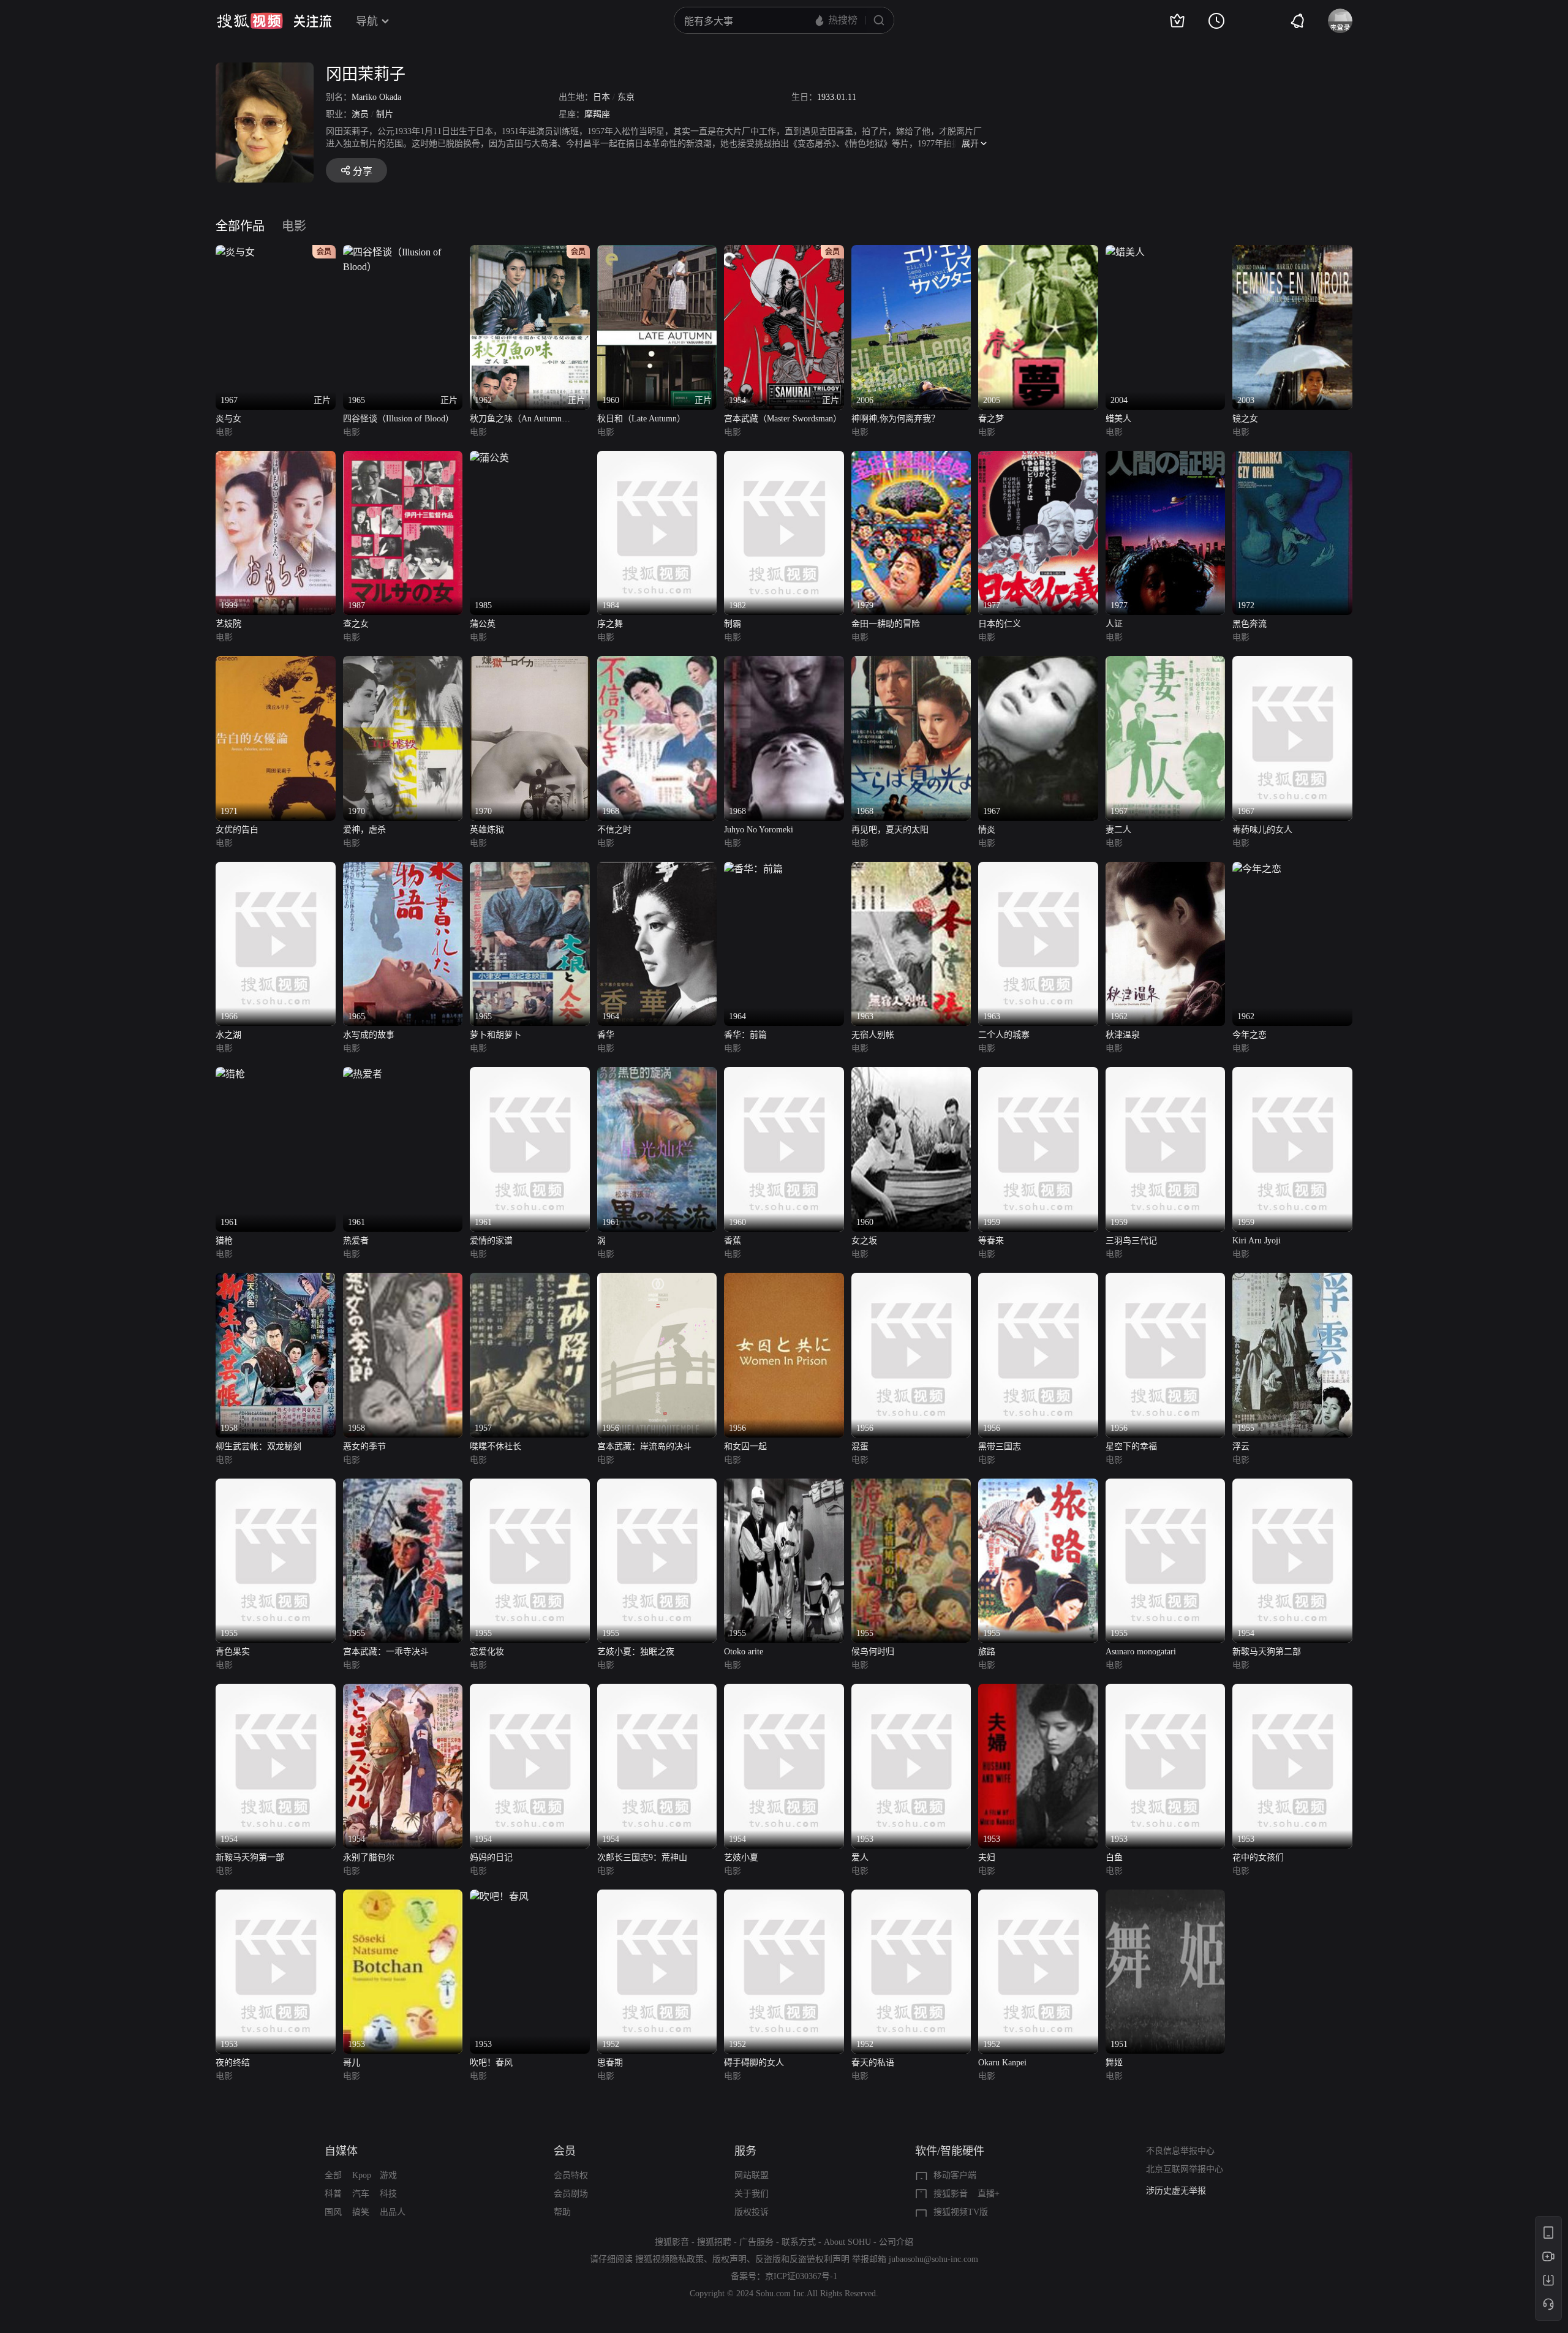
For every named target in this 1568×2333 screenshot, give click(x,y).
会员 (565, 2151)
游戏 (388, 2175)
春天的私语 (873, 2063)
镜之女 (1245, 419)
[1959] (1038, 1074)
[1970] (403, 663)
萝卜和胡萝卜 (496, 1035)
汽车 (361, 2194)
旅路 (987, 1652)
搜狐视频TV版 (961, 2212)
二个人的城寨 (1004, 1035)
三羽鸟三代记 (1131, 1241)
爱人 (860, 1857)
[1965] (403, 869)
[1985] (489, 458)
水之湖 (228, 1035)
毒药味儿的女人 (1262, 830)
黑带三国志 (1000, 1446)
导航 (367, 21)
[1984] (657, 458)
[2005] (1038, 252)
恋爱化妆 (487, 1652)
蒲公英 (483, 624)
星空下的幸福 (1131, 1446)
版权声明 (729, 2259)
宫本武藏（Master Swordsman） (783, 419)
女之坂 (864, 1241)
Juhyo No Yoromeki (759, 830)
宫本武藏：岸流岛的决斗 (644, 1446)
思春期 (610, 2063)
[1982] (784, 458)
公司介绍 (896, 2242)
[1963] (911, 869)
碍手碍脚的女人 (754, 2063)
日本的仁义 (1000, 624)
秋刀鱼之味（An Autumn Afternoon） (516, 420)
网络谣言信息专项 (1180, 2191)
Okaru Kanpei (1002, 2063)
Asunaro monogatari (1141, 1652)
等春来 (991, 1241)
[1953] (911, 1691)
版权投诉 (752, 2212)
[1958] (276, 1280)
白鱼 (1114, 1857)
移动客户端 (955, 2175)
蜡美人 (1118, 419)
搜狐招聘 (714, 2242)
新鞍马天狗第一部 (250, 1857)
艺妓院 (228, 624)
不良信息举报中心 (1180, 2151)
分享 (363, 171)
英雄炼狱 (487, 830)
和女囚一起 (745, 1446)
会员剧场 (571, 2194)
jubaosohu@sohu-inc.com (933, 2259)
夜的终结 (233, 2063)
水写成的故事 (369, 1035)
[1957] (530, 1280)
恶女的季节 (364, 1446)
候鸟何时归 (873, 1652)
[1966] (276, 869)
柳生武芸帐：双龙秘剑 (258, 1446)
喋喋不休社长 (496, 1446)
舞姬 (1114, 2063)
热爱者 (356, 1241)
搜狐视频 (250, 21)
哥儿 (352, 2063)
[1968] (657, 663)
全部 (333, 2175)
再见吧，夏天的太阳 (890, 830)
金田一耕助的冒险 (886, 624)
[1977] (1038, 458)
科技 (388, 2194)
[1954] (1292, 1486)
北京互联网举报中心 (1185, 2169)
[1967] (1038, 663)
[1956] (657, 1280)
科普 (333, 2194)
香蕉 (733, 1241)
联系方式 (799, 2242)
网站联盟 (752, 2175)
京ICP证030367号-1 (801, 2276)
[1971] (276, 663)
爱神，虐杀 (364, 830)
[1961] (230, 1074)
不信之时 (614, 830)
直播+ (989, 2194)
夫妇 (987, 1857)
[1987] (403, 458)
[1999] (276, 458)
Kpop (362, 2175)
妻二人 (1118, 830)
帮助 (562, 2212)
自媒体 (341, 2151)
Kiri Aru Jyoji (1257, 1241)
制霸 (733, 624)
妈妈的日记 (491, 1857)
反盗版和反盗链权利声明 (802, 2259)
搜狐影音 (951, 2194)
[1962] (1166, 869)
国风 (333, 2212)
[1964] (657, 869)
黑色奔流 (1249, 624)
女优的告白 (237, 830)
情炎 (987, 830)
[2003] (1292, 252)
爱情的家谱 (491, 1241)
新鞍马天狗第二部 (1267, 1652)
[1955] (1292, 1280)
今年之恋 (1249, 1035)
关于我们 (752, 2194)
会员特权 (571, 2175)
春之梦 (991, 419)
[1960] (784, 1074)
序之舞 (610, 624)
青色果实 (233, 1652)
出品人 (393, 2212)
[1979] (911, 458)
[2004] (1125, 252)
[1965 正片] (403, 252)
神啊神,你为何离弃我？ (895, 419)
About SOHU (847, 2242)
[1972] (1292, 458)
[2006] (911, 252)
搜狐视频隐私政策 (669, 2259)
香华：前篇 (745, 1035)
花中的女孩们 (1258, 1857)
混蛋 (860, 1446)
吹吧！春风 (491, 2063)
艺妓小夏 (741, 1857)
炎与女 (228, 419)
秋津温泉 (1123, 1035)
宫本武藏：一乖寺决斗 (386, 1652)
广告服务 (756, 2242)
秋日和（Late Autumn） (641, 419)
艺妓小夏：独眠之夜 (636, 1652)
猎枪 (224, 1241)
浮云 (1241, 1446)
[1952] (657, 1897)
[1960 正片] (657, 252)
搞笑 (361, 2212)
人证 (1114, 624)
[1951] (1166, 1897)
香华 (606, 1035)
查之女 (356, 624)
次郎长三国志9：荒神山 (642, 1857)
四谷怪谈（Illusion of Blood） (398, 419)
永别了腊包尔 (369, 1857)
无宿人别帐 (873, 1035)
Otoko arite (744, 1652)
